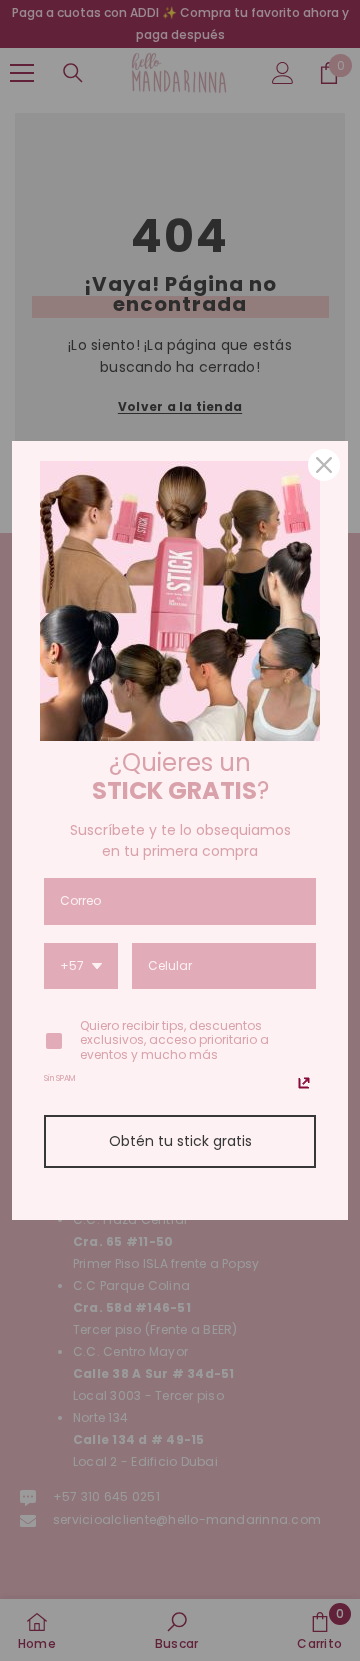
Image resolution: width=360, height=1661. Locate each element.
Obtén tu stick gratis (180, 1141)
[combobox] (81, 967)
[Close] (324, 465)
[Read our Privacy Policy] (304, 1083)
